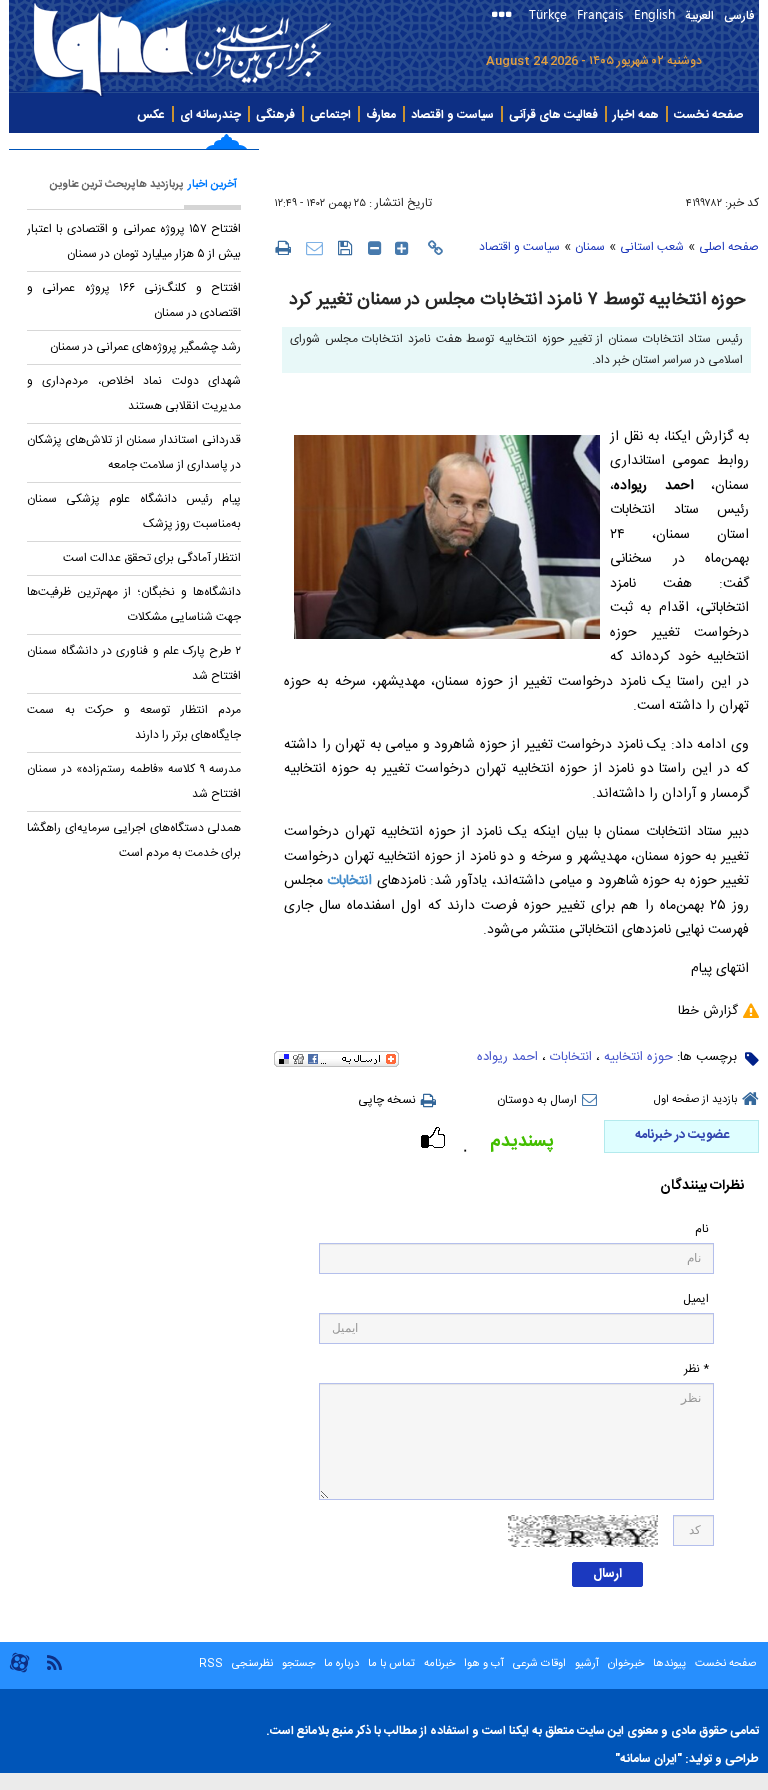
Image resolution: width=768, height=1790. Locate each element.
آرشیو (585, 1664)
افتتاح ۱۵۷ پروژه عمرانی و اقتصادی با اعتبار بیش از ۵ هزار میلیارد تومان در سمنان (134, 241)
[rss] (54, 1661)
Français (600, 13)
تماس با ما (391, 1664)
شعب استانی (652, 247)
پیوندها (669, 1664)
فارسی (739, 16)
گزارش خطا (708, 1011)
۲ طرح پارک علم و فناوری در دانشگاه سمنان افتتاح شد (134, 663)
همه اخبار (636, 115)
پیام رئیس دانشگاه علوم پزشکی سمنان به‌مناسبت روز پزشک (134, 511)
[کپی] (435, 248)
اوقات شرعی (538, 1664)
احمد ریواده (507, 1057)
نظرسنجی (252, 1664)
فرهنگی (275, 115)
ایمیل (696, 1299)
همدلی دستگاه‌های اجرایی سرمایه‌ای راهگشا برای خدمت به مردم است (134, 840)
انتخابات (349, 881)
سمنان (590, 247)
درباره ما (341, 1664)
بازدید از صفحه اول (695, 1100)
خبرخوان (626, 1664)
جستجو (297, 1664)
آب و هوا (484, 1664)
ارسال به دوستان (537, 1100)
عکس (151, 115)
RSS (211, 1664)
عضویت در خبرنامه (682, 1135)
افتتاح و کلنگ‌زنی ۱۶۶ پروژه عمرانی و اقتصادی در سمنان (134, 300)
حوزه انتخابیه (638, 1057)
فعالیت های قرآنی (553, 115)
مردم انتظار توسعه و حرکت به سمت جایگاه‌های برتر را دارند (134, 722)
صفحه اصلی (729, 247)
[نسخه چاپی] (282, 247)
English (654, 13)
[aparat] (19, 1670)
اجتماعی (330, 115)
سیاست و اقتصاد (452, 115)
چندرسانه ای (210, 115)
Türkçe (548, 13)
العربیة (699, 16)
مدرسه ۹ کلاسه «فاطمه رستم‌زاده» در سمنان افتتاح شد (134, 781)
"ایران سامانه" (648, 1759)
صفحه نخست (708, 115)
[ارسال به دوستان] (314, 247)
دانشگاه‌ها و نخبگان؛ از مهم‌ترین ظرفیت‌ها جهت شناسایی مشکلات (134, 604)
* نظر (696, 1369)
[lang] (505, 16)
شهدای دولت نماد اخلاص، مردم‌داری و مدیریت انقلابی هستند (134, 393)
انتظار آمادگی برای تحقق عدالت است (152, 558)
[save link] (345, 247)
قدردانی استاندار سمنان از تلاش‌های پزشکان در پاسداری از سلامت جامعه (134, 452)
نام (702, 1229)
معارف (381, 115)
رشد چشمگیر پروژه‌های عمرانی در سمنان (145, 347)
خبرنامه (439, 1664)
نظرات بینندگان (702, 1186)
